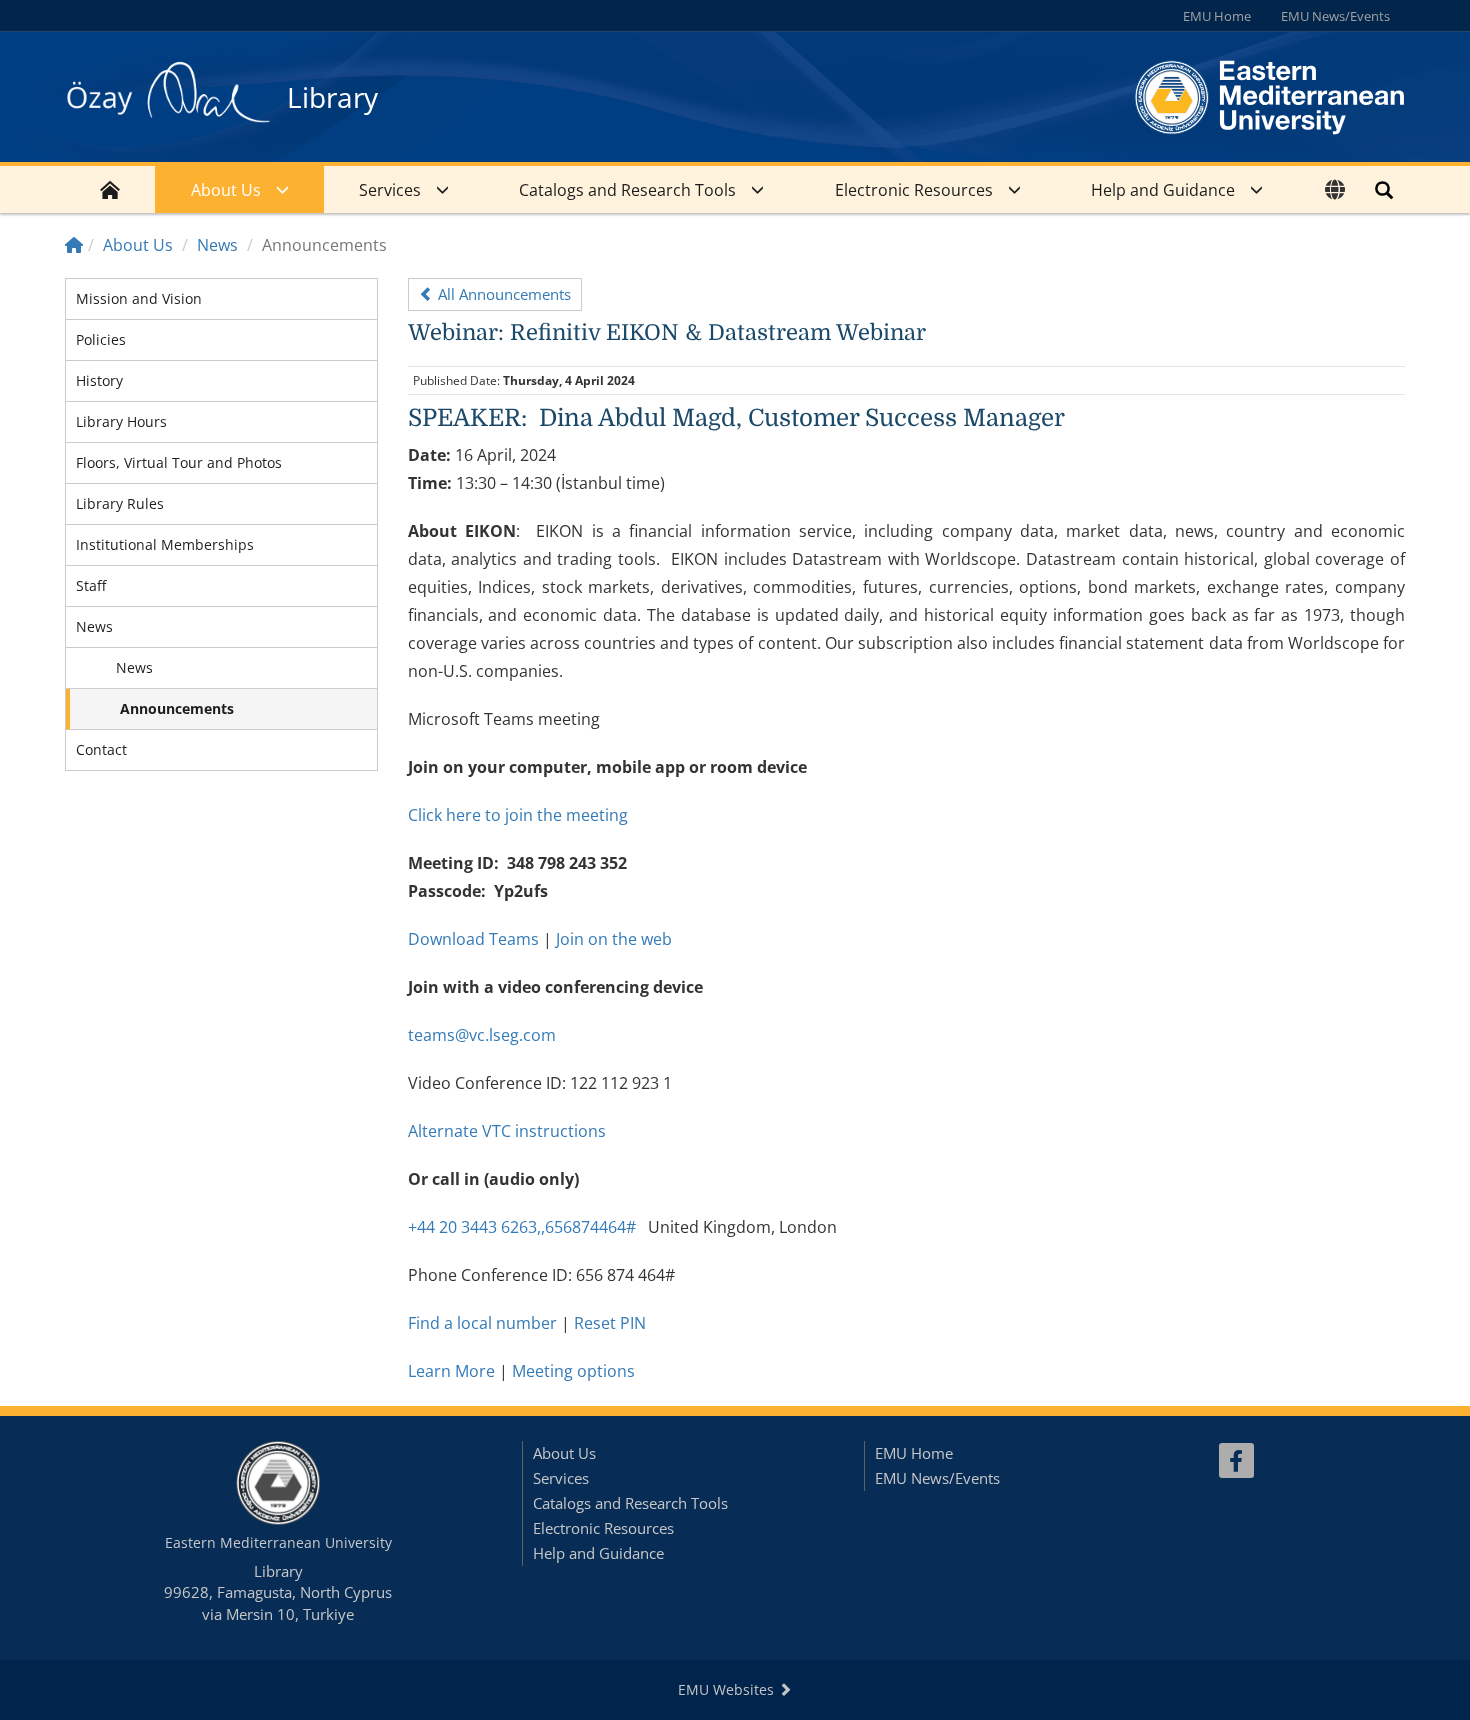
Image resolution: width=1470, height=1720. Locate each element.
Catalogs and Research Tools (627, 190)
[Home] (74, 245)
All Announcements (502, 294)
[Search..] (1384, 189)
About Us (226, 190)
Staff (91, 585)
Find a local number (482, 1323)
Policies (101, 339)
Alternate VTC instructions (507, 1131)
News (217, 245)
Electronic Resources (914, 190)
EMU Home (1217, 16)
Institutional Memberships (165, 544)
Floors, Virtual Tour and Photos (179, 462)
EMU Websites (728, 1689)
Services (390, 190)
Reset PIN (610, 1323)
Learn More (451, 1371)
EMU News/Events (1335, 16)
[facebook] (1236, 1460)
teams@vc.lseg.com (482, 1035)
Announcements (177, 708)
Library (332, 97)
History (99, 380)
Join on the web (614, 939)
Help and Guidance (1163, 190)
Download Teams (473, 939)
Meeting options (573, 1371)
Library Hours (121, 421)
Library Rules (120, 503)
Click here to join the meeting (518, 815)
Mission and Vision (139, 298)
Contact (101, 749)
